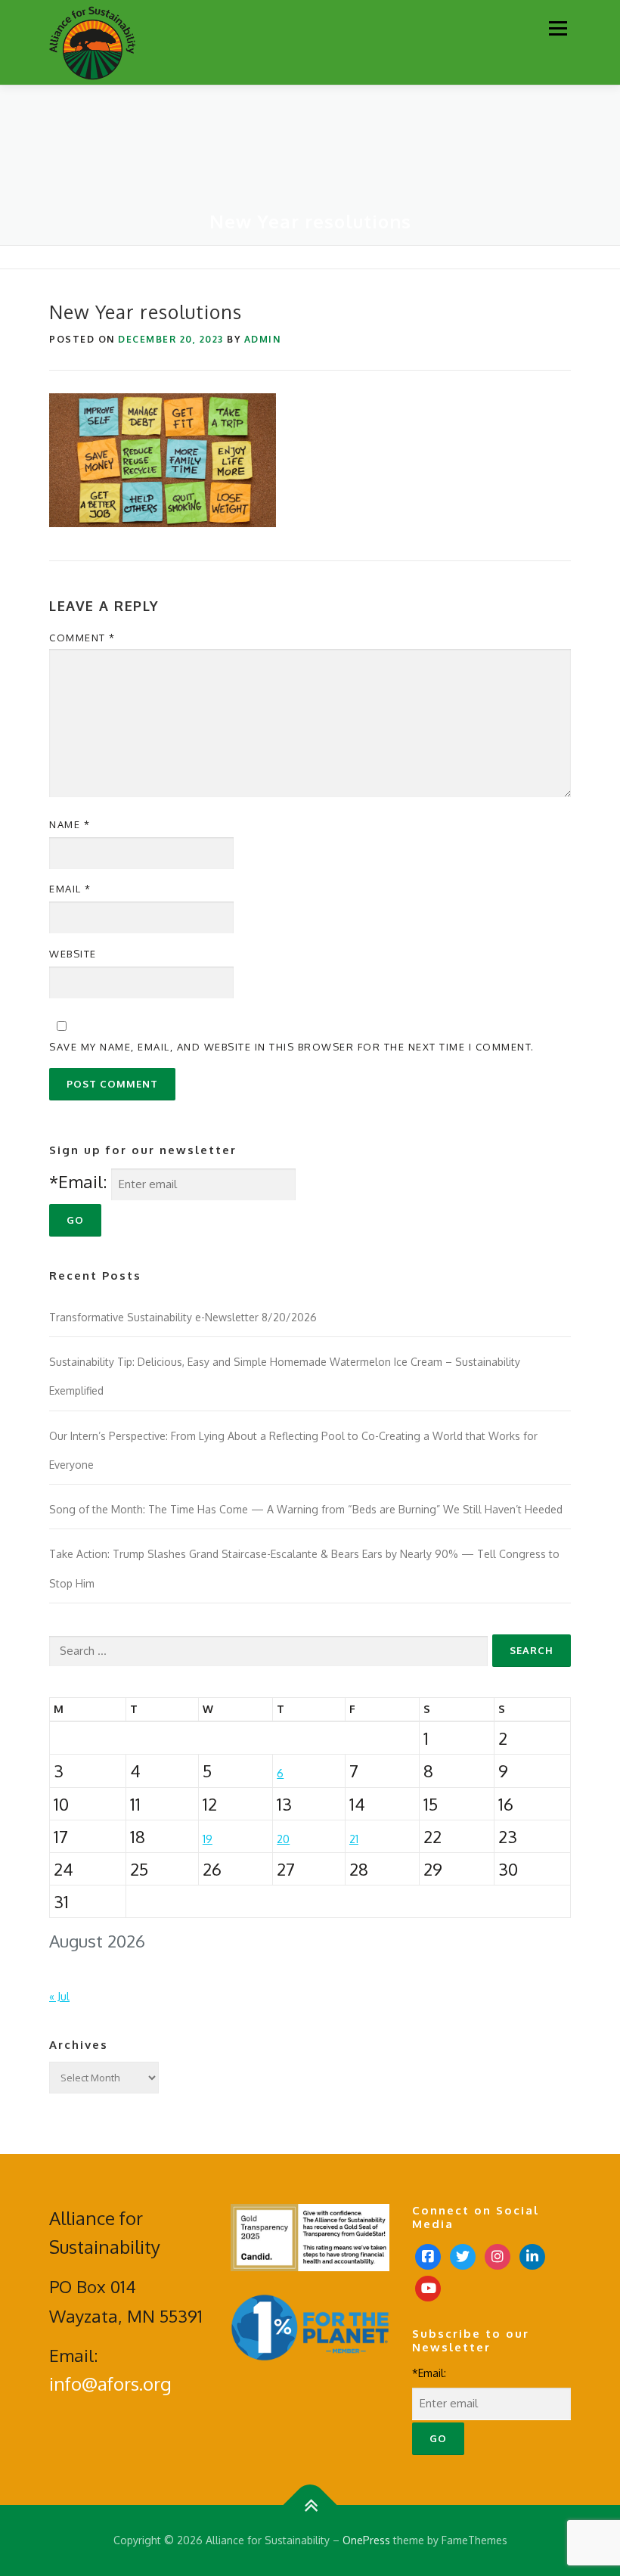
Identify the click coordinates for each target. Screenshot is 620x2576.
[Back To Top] (310, 2505)
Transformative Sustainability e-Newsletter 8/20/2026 (183, 1317)
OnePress (366, 2540)
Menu (558, 28)
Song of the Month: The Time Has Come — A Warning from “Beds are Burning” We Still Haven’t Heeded (306, 1509)
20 (283, 1839)
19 (208, 1839)
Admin (263, 339)
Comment (82, 638)
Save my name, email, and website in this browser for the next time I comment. (292, 1047)
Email (70, 889)
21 (354, 1839)
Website (73, 954)
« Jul (59, 1996)
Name (70, 824)
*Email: (78, 1181)
